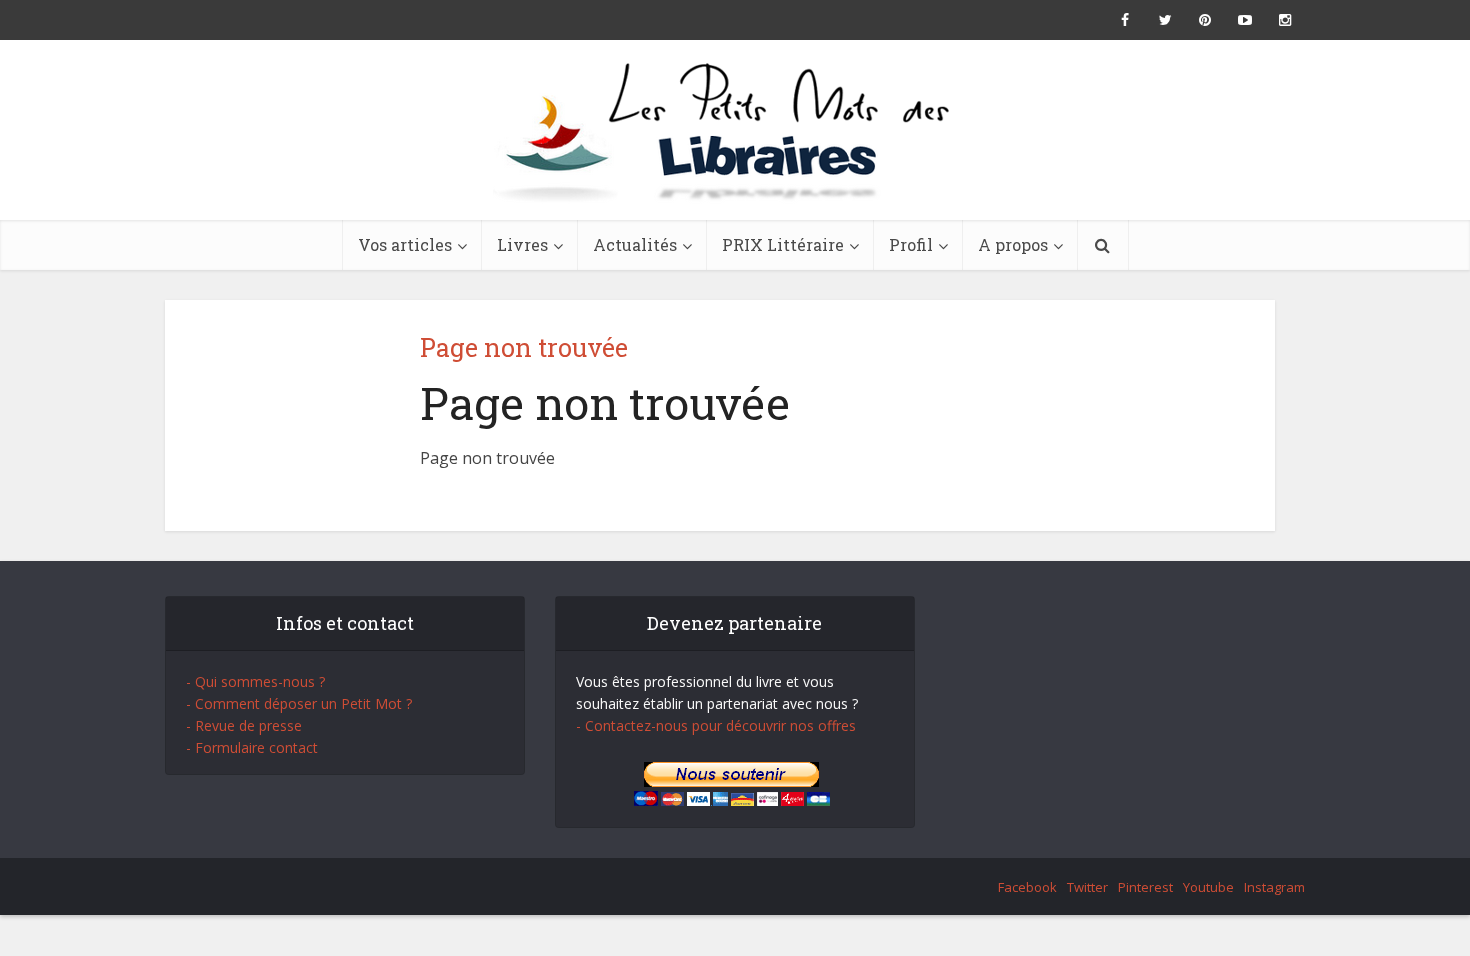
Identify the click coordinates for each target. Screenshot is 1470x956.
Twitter (1087, 887)
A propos (1013, 244)
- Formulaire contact (252, 747)
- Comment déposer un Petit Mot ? (299, 703)
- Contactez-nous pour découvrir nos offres (716, 725)
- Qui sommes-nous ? (255, 681)
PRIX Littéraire (783, 244)
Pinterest (1145, 887)
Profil (911, 244)
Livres (522, 244)
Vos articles (405, 244)
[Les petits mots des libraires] (735, 130)
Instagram (1274, 887)
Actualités (635, 244)
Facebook (1027, 887)
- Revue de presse (244, 725)
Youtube (1208, 887)
